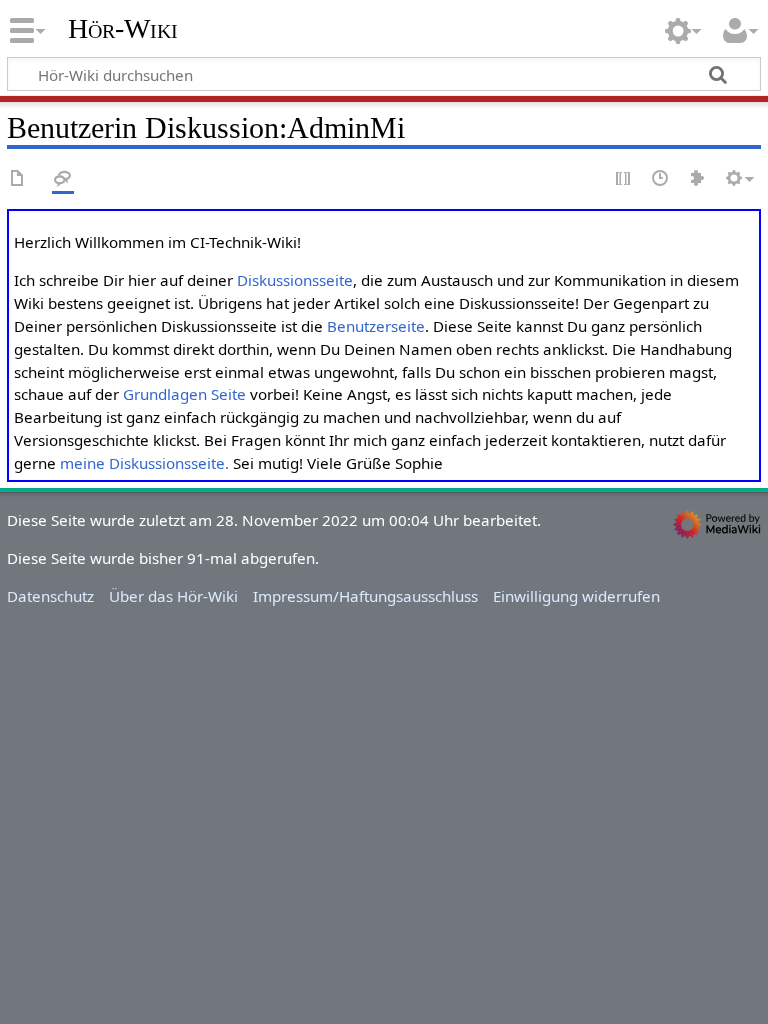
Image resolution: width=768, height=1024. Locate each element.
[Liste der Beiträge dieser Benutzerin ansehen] (698, 179)
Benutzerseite (376, 326)
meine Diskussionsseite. (144, 463)
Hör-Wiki (123, 29)
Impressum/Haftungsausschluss (365, 596)
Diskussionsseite (295, 280)
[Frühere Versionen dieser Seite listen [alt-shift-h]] (661, 179)
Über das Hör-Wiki (173, 596)
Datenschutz (50, 596)
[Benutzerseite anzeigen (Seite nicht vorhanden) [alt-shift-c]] (18, 179)
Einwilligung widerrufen (576, 596)
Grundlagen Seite (184, 394)
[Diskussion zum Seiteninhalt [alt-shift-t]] (63, 179)
